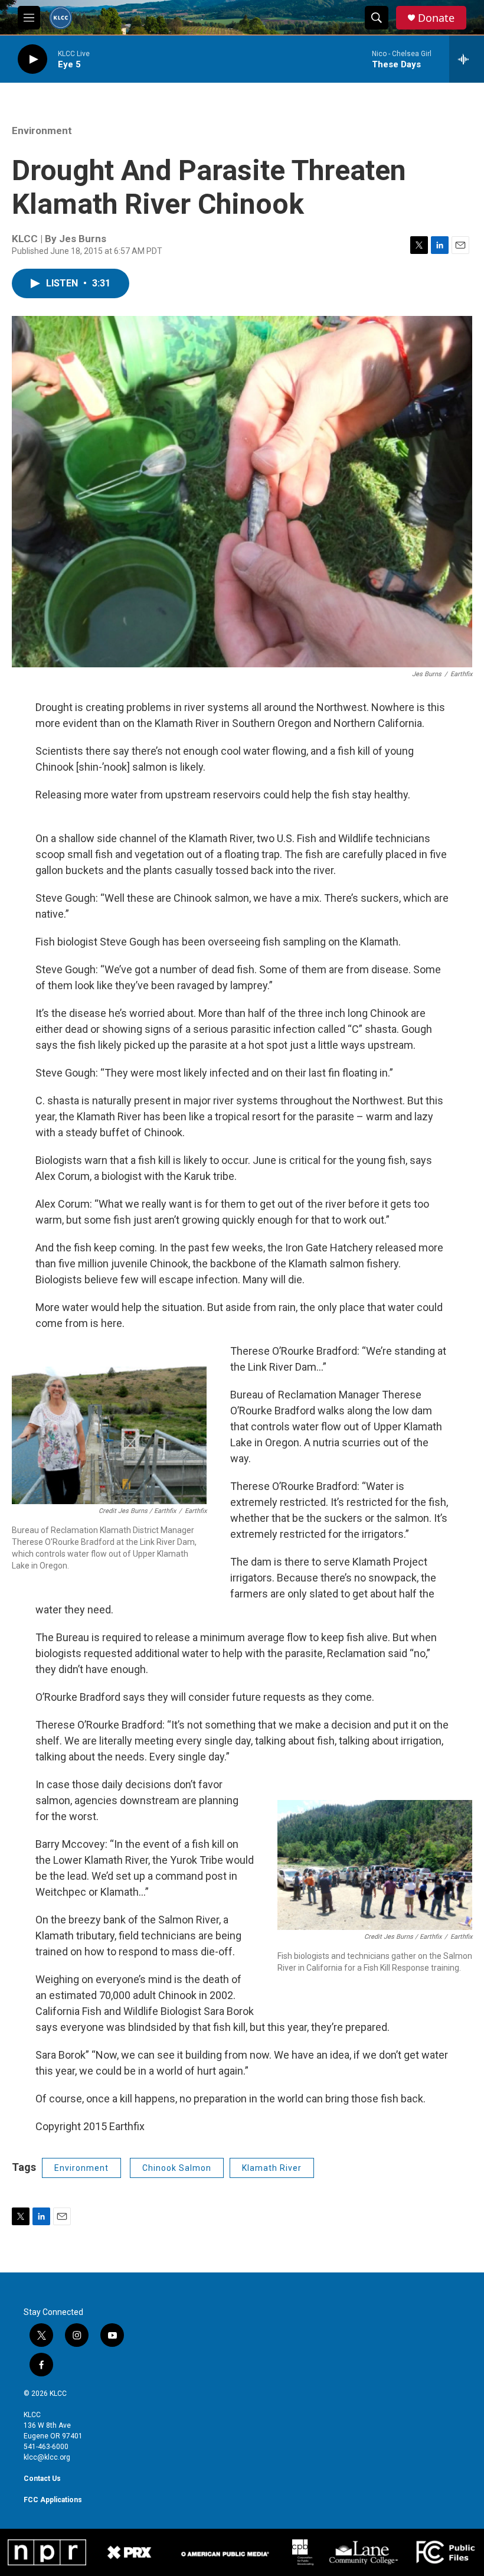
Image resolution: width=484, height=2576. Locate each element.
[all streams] (467, 59)
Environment (42, 131)
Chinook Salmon (177, 2168)
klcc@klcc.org (47, 2457)
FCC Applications (53, 2500)
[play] (32, 59)
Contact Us (42, 2479)
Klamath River (272, 2168)
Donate (436, 18)
